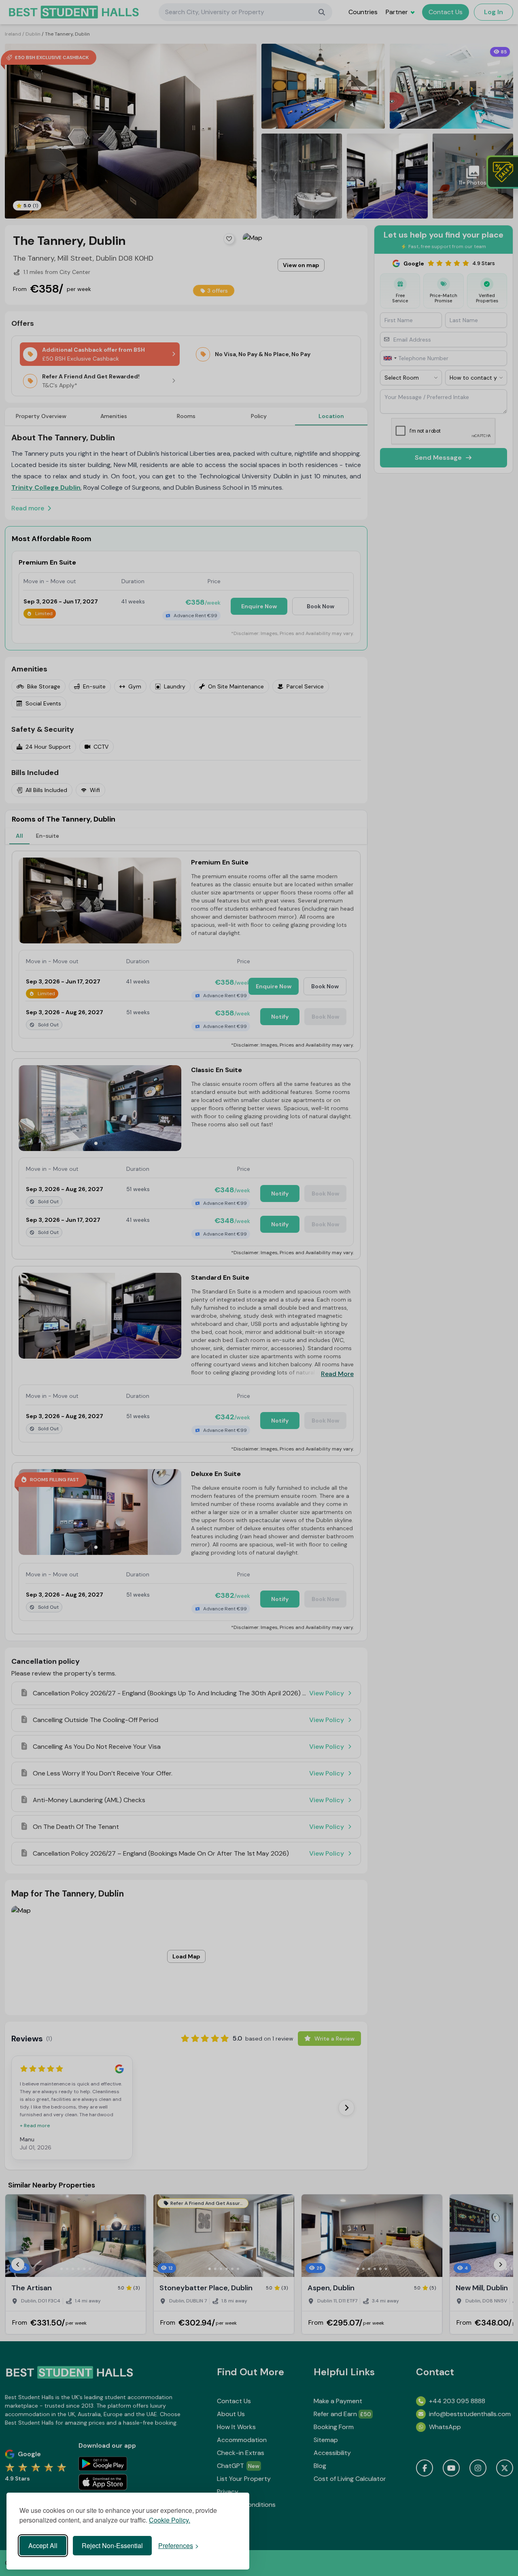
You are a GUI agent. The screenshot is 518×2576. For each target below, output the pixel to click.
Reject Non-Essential (112, 2545)
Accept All (43, 2545)
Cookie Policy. (170, 2520)
